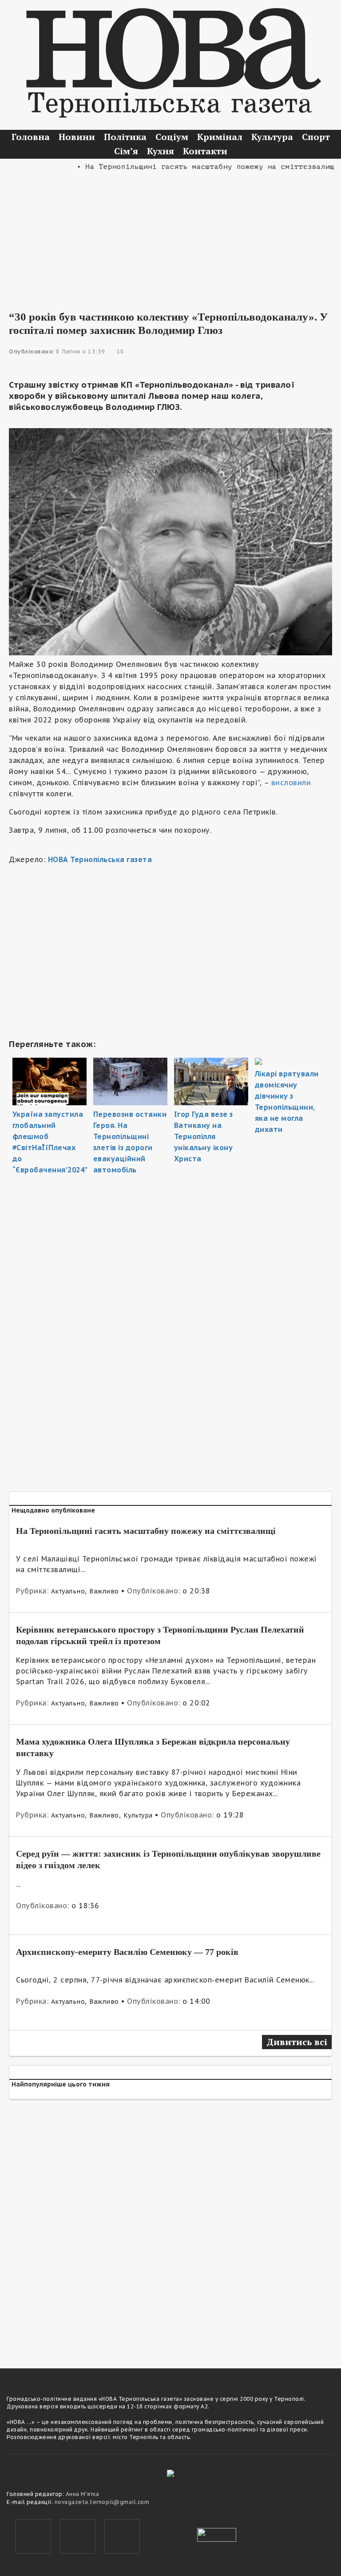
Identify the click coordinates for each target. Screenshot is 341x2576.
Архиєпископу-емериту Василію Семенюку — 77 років (127, 1952)
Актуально (68, 1591)
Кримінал (220, 137)
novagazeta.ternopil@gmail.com (102, 2502)
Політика (125, 137)
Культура (272, 137)
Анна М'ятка (83, 2494)
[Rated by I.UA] (217, 2534)
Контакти (205, 151)
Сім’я (126, 151)
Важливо (104, 1591)
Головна (31, 137)
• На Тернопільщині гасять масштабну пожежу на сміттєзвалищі (190, 167)
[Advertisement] (170, 235)
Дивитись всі (297, 2042)
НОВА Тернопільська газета (100, 859)
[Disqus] (170, 2228)
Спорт (316, 137)
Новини (77, 137)
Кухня (161, 151)
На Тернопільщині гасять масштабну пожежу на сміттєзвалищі (146, 1531)
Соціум (172, 137)
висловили (291, 782)
